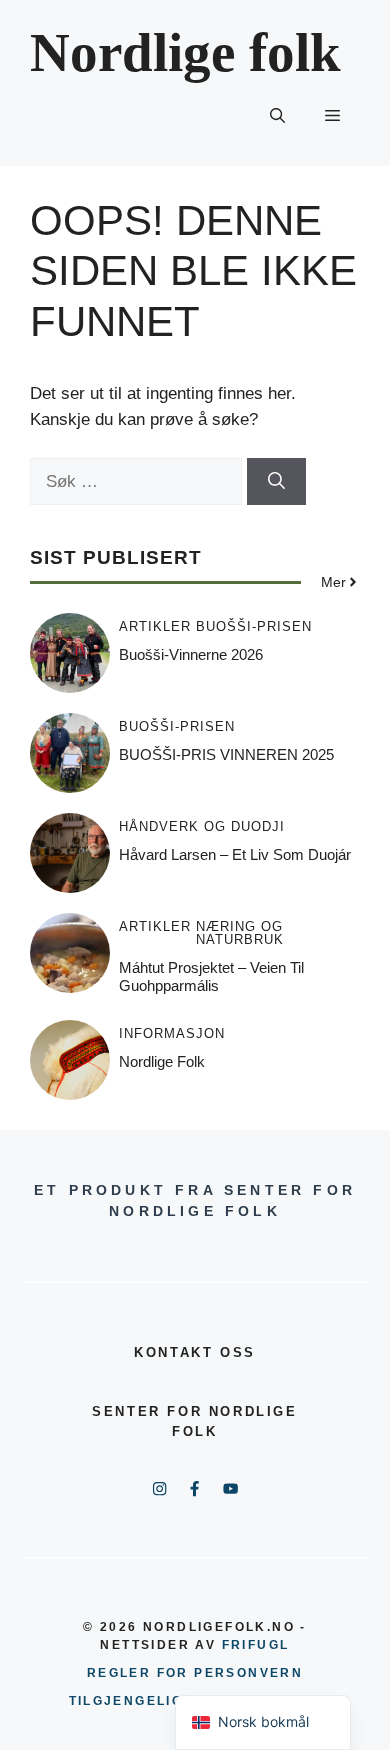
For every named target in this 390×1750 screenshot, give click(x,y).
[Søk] (276, 482)
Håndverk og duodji (202, 826)
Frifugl (256, 1645)
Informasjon (172, 1033)
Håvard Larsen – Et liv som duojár (235, 854)
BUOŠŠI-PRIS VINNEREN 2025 (226, 754)
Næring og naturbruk (240, 933)
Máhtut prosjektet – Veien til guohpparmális (211, 976)
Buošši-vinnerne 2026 (191, 654)
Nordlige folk (185, 52)
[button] (277, 116)
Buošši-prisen (254, 626)
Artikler (155, 626)
